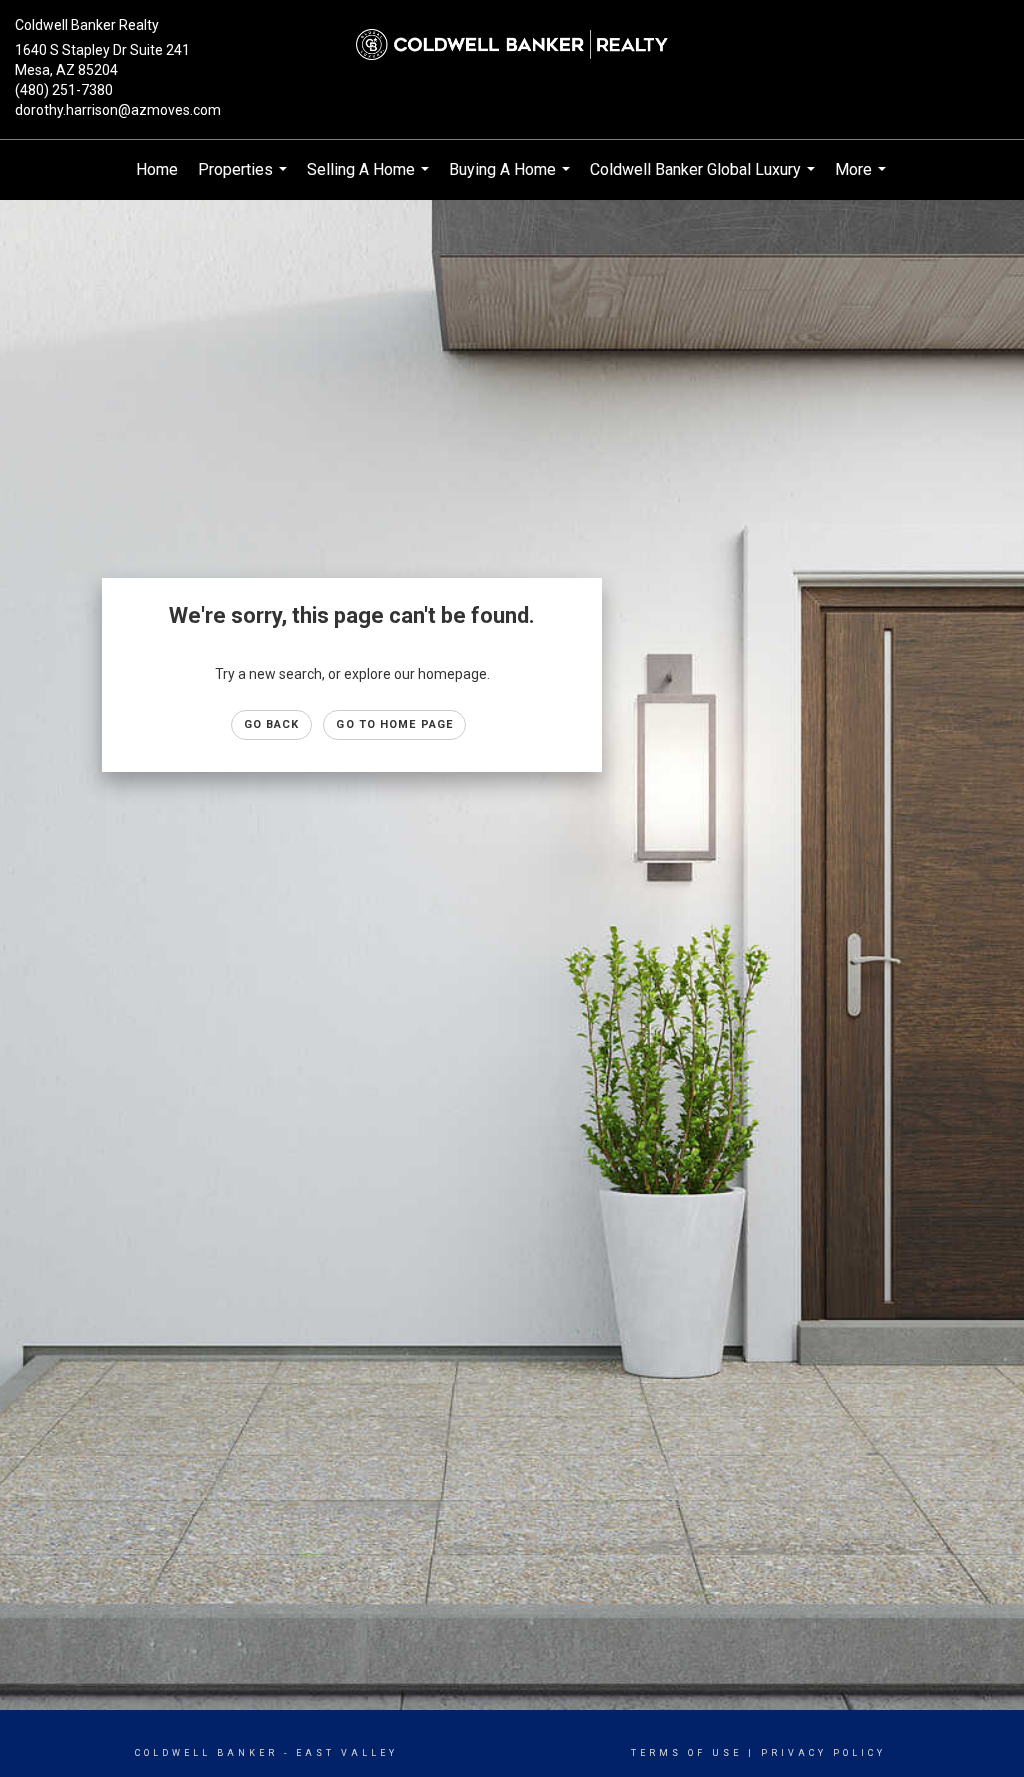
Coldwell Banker (206, 1753)
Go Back (272, 724)
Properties (245, 180)
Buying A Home (512, 180)
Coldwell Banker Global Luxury (705, 180)
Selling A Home (370, 180)
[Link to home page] (511, 45)
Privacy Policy (823, 1753)
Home (157, 169)
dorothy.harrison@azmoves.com (118, 110)
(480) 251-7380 (64, 90)
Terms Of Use (686, 1753)
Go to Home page (394, 724)
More (863, 180)
